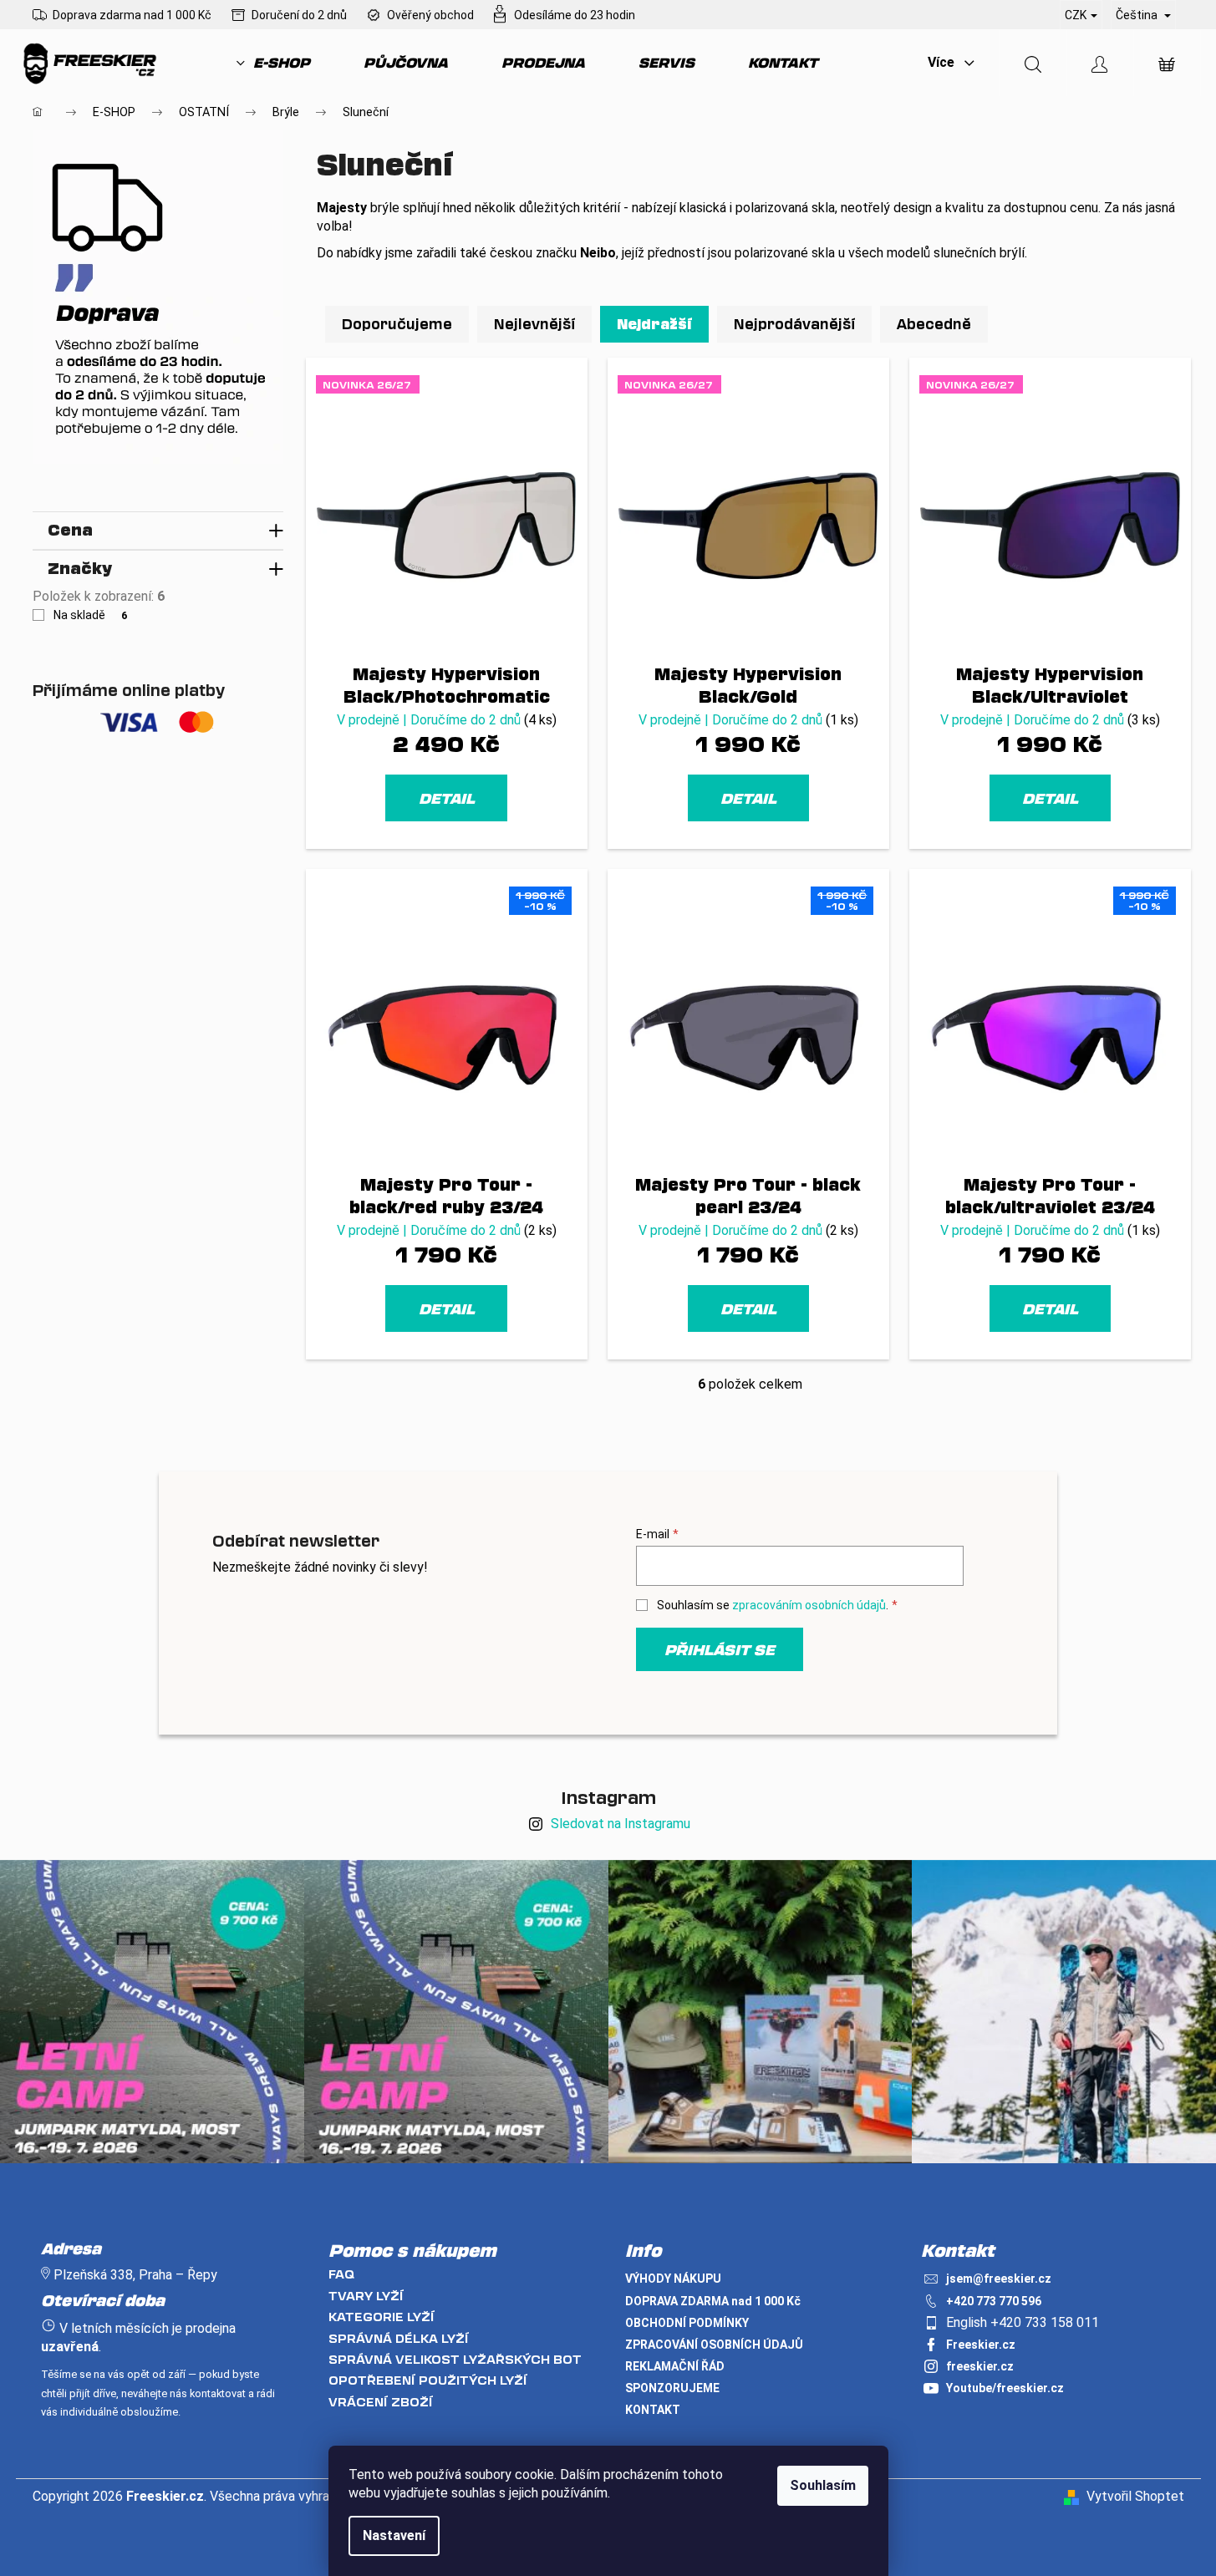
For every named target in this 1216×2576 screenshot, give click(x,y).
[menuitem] (273, 63)
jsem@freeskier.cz (999, 2279)
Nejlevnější (534, 324)
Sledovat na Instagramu (621, 1824)
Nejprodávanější (794, 324)
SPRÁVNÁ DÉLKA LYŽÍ (399, 2338)
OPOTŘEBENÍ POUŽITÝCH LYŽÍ (428, 2380)
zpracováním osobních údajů (809, 1605)
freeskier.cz (980, 2366)
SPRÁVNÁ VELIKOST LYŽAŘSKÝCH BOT (455, 2359)
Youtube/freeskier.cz (1005, 2388)
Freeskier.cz (981, 2345)
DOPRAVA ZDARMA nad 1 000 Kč (713, 2301)
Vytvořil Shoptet (1135, 2496)
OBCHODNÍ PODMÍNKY (687, 2323)
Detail (447, 798)
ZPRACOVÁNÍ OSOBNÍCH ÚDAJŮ (714, 2345)
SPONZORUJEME (672, 2388)
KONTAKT (653, 2410)
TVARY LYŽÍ (366, 2296)
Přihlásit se (720, 1649)
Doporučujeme (397, 324)
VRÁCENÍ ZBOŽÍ (381, 2402)
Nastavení (394, 2535)
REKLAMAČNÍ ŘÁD (675, 2366)
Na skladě (91, 615)
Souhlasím (823, 2485)
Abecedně (934, 324)
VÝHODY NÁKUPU (673, 2279)
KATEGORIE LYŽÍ (382, 2317)
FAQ (341, 2274)
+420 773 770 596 (994, 2301)
